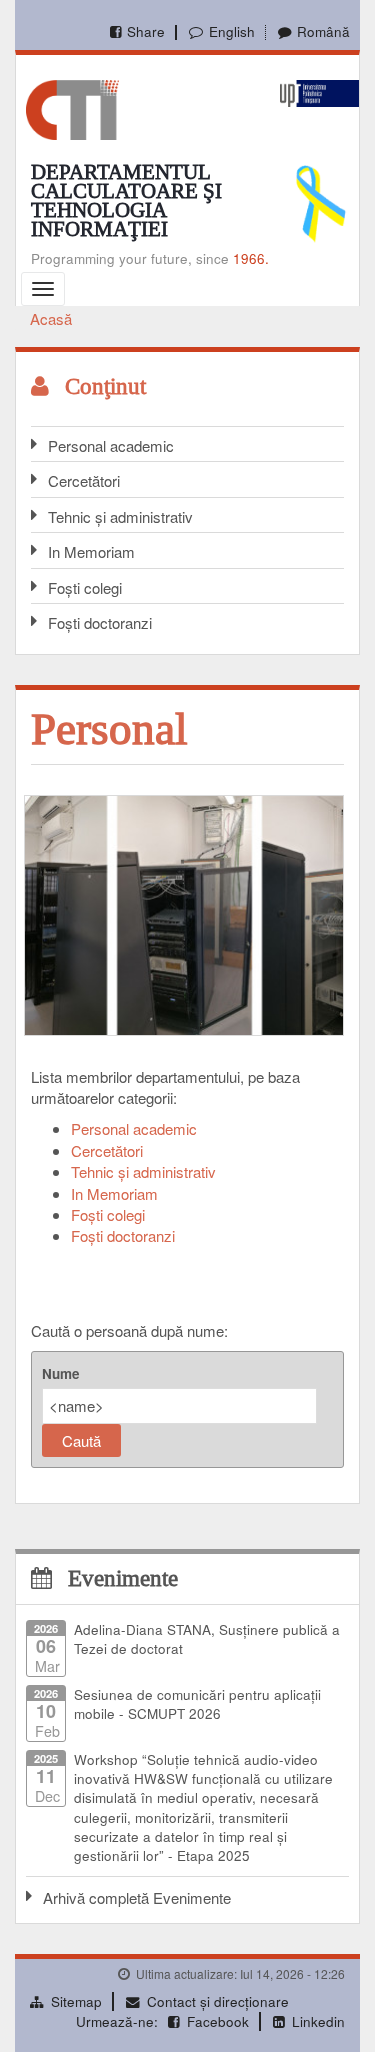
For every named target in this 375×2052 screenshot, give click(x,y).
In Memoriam (91, 551)
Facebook (218, 2021)
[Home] (72, 107)
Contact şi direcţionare (218, 2001)
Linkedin (318, 2021)
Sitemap (76, 2001)
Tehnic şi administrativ (143, 1171)
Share (146, 31)
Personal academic (111, 445)
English (231, 31)
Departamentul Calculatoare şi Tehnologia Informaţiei (126, 200)
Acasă (51, 318)
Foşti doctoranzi (100, 622)
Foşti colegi (85, 587)
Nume (61, 1373)
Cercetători (84, 480)
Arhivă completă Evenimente (137, 1897)
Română (323, 31)
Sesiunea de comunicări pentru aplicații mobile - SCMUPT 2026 (197, 1704)
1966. (251, 258)
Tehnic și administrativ (120, 516)
